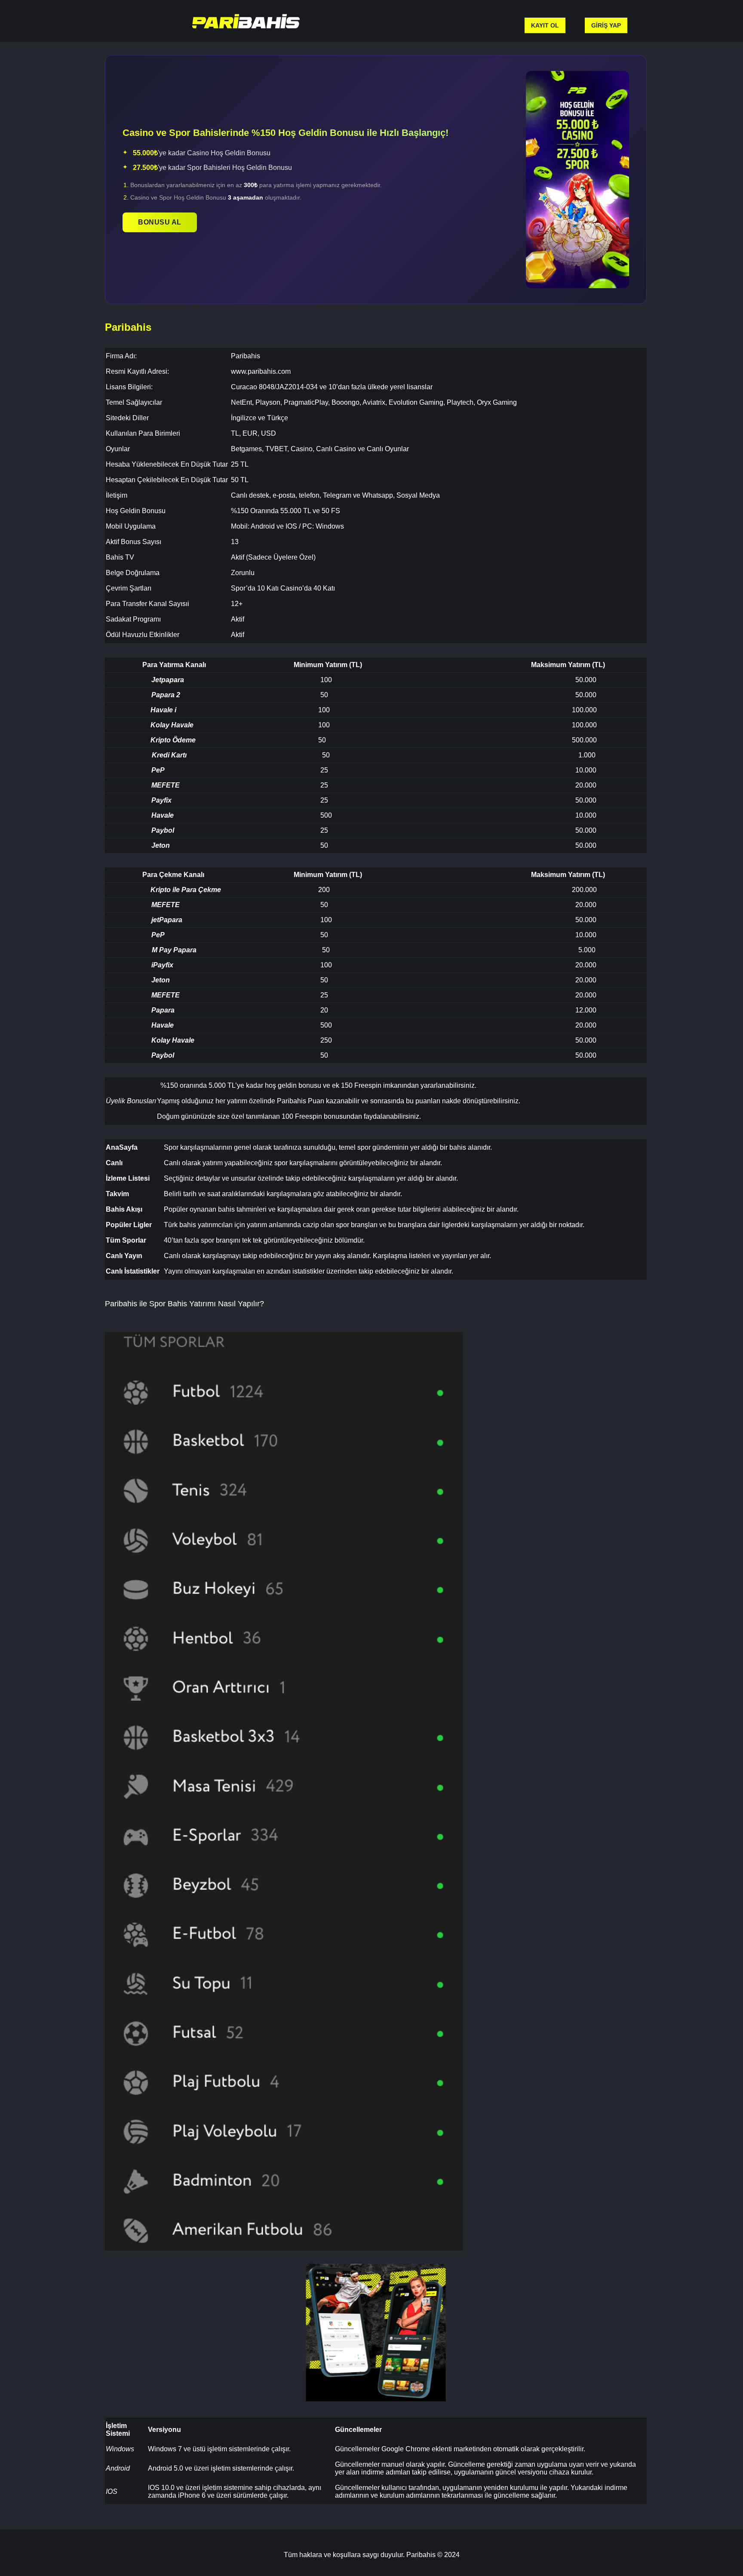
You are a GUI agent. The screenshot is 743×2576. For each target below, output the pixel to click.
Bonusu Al (160, 222)
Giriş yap (606, 25)
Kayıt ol (545, 25)
